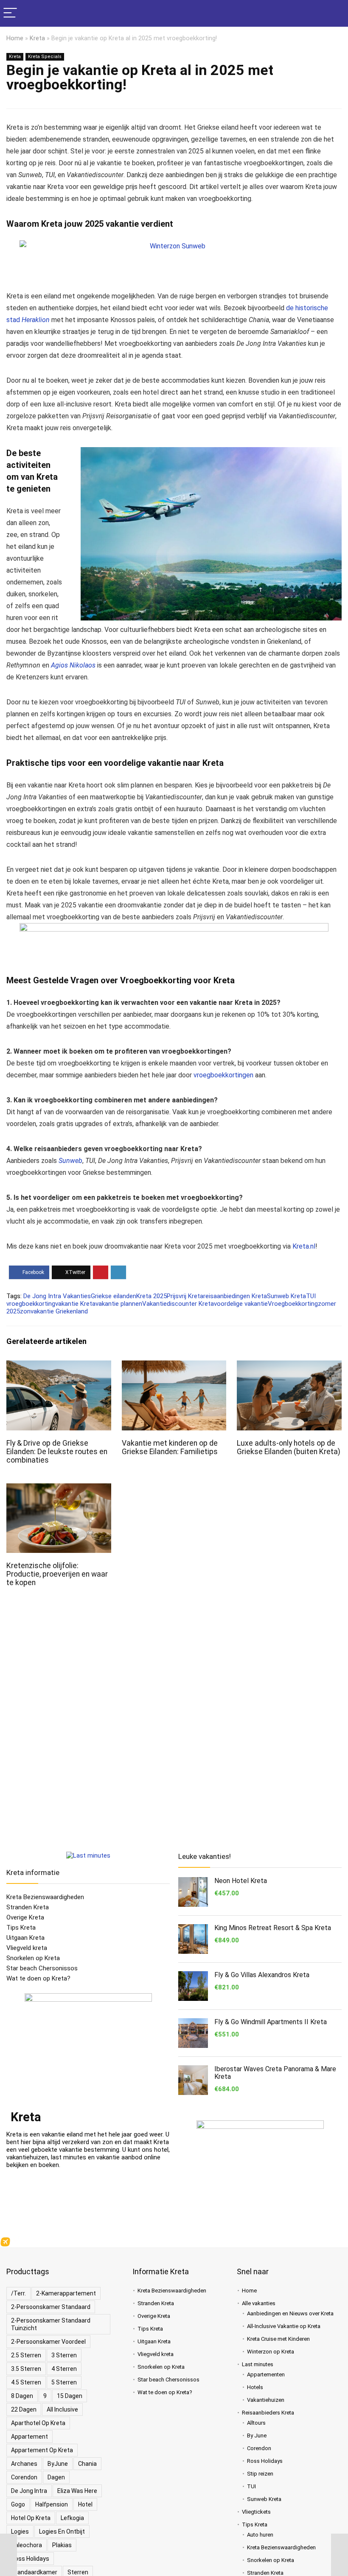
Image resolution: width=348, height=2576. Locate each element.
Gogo (18, 2504)
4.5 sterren (26, 2382)
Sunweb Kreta (286, 1296)
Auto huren (260, 2535)
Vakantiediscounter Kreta (178, 1304)
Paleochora (27, 2545)
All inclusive (62, 2409)
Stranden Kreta (28, 1907)
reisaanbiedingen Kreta (235, 1296)
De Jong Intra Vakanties (57, 1296)
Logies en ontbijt (62, 2531)
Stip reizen (260, 2474)
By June (257, 2436)
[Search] (335, 13)
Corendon (24, 2477)
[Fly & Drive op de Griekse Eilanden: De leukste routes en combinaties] (59, 1366)
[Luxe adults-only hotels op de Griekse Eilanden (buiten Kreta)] (289, 1366)
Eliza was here (77, 2491)
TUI (251, 2486)
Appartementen (266, 2374)
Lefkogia (72, 2518)
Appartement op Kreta (42, 2450)
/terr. (18, 2293)
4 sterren (64, 2369)
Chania (87, 2464)
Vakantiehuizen (266, 2400)
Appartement (29, 2437)
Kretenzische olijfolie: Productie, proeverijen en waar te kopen (57, 1574)
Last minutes (258, 2364)
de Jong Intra (29, 2491)
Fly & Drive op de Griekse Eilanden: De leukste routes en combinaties (57, 1452)
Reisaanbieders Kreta (268, 2413)
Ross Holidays (30, 2559)
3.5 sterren (26, 2369)
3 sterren (64, 2355)
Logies (20, 2531)
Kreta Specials (45, 57)
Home (15, 38)
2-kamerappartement (66, 2293)
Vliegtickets (256, 2512)
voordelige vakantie (241, 1304)
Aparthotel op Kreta (38, 2423)
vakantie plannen (119, 1304)
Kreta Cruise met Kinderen (278, 2339)
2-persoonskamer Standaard (51, 2307)
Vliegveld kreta (27, 1948)
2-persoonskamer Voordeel (48, 2342)
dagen (56, 2477)
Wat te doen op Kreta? (38, 1978)
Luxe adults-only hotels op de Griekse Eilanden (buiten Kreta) (289, 1447)
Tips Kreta (21, 1928)
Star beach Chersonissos (42, 1968)
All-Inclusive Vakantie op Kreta (284, 2326)
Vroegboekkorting (293, 1304)
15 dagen (70, 2396)
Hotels (255, 2387)
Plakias (62, 2545)
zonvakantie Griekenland (54, 1311)
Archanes (24, 2464)
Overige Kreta (25, 1917)
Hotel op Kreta (31, 2518)
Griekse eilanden (114, 1296)
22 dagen (24, 2409)
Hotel (85, 2504)
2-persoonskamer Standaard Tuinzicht (51, 2324)
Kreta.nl (304, 1246)
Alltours (256, 2423)
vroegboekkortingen (223, 1075)
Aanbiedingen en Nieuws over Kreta (290, 2313)
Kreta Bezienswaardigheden (45, 1897)
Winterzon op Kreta (271, 2352)
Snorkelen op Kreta (33, 1958)
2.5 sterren (26, 2355)
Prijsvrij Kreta (185, 1296)
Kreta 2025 (152, 1296)
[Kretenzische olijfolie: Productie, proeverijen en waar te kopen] (59, 1489)
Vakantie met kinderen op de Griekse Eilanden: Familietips (170, 1447)
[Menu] (10, 13)
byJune (58, 2464)
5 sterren (64, 2382)
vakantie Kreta (75, 1304)
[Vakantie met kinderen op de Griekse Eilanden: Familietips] (174, 1366)
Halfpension (52, 2504)
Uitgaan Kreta (25, 1938)
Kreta (37, 38)
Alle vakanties (259, 2303)
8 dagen (22, 2396)
